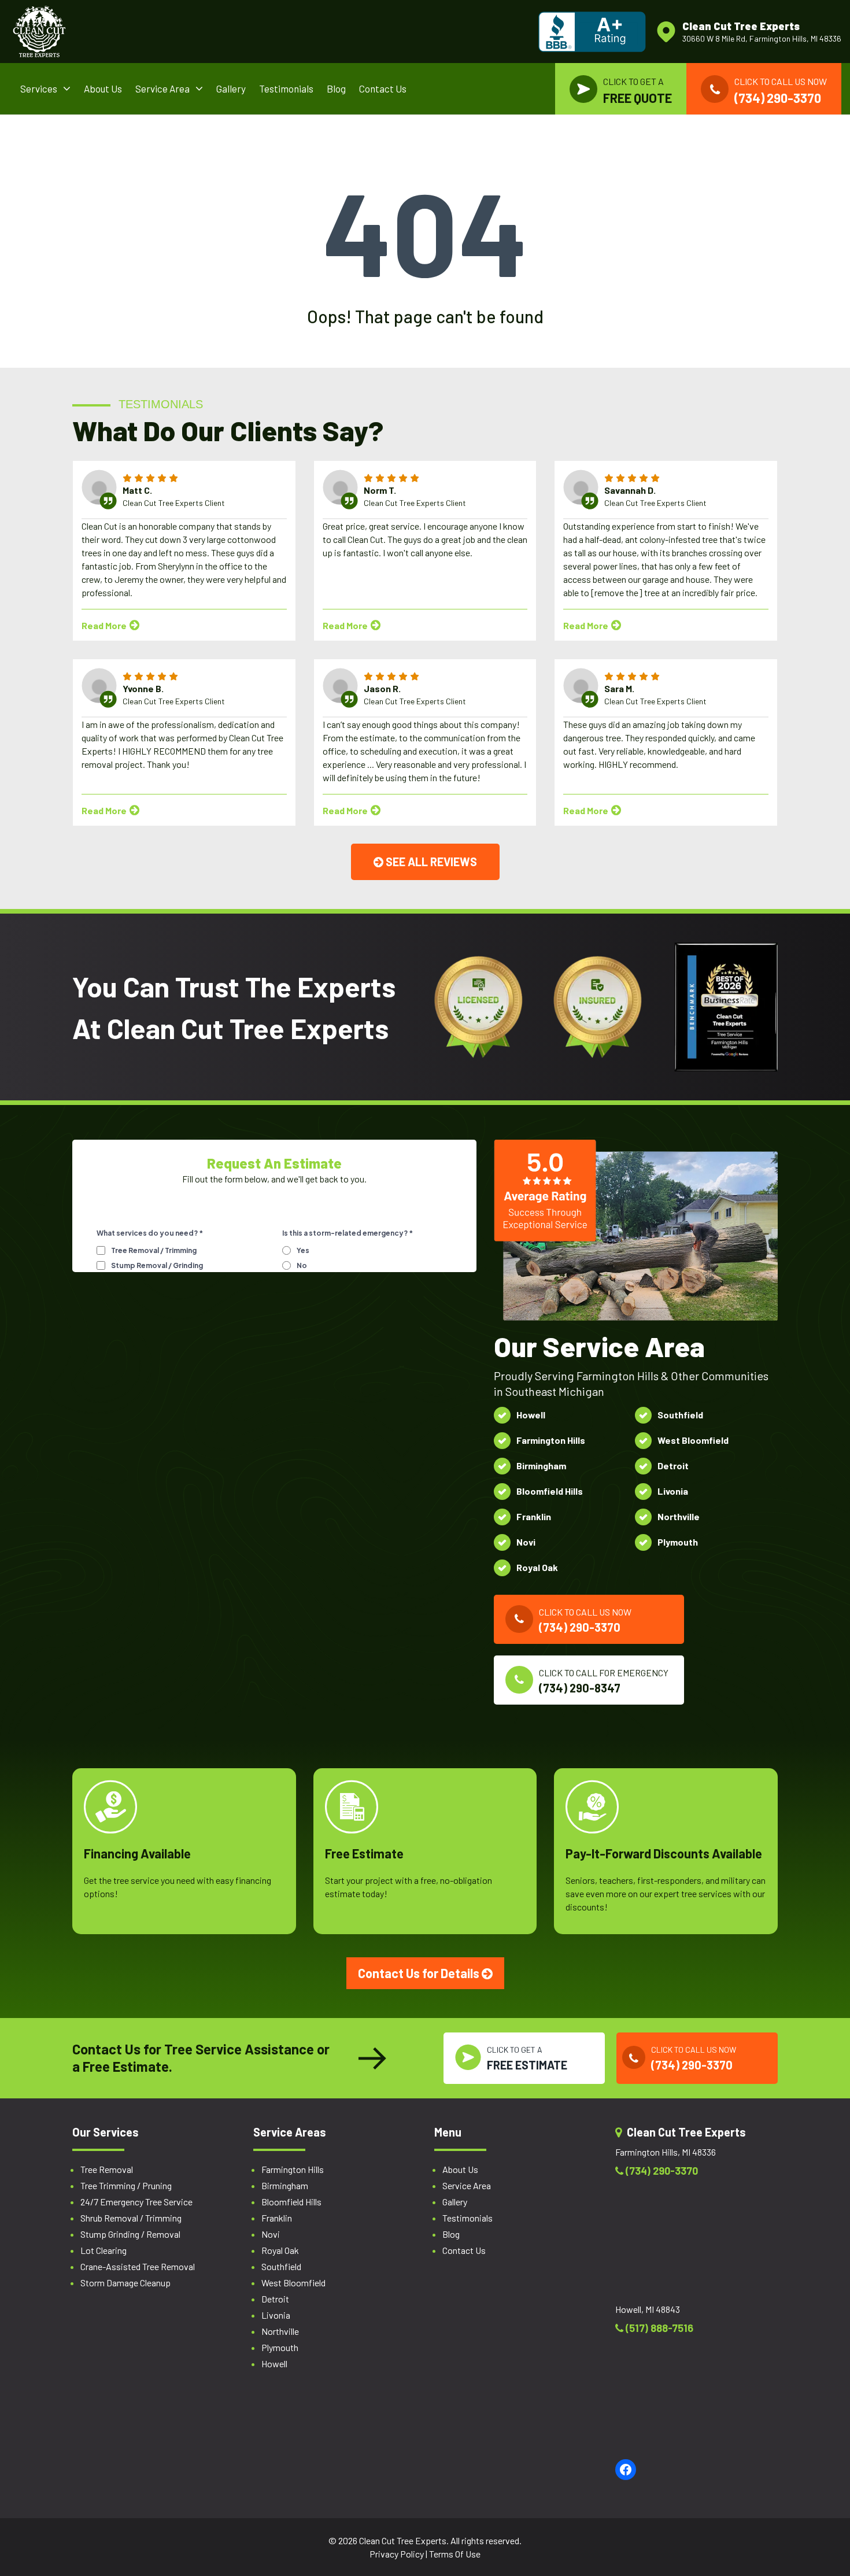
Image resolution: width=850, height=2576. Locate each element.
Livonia (276, 2315)
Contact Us (383, 88)
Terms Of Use (455, 2554)
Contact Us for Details (420, 1973)
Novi (271, 2234)
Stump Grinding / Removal (130, 2234)
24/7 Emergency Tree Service (136, 2202)
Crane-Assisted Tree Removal (138, 2266)
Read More (105, 625)
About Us (103, 88)
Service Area (162, 88)
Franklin (277, 2218)
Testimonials (286, 88)
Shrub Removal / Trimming (131, 2218)
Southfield (281, 2266)
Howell (274, 2364)
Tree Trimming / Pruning (126, 2185)
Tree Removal (107, 2169)
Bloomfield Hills (291, 2202)
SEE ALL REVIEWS (430, 862)
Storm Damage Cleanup (125, 2283)
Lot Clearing (104, 2250)
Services (39, 88)
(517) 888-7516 (658, 2328)
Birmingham (285, 2185)
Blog (336, 88)
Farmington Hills (293, 2169)
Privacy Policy (397, 2554)
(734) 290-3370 (661, 2171)
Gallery (231, 88)
